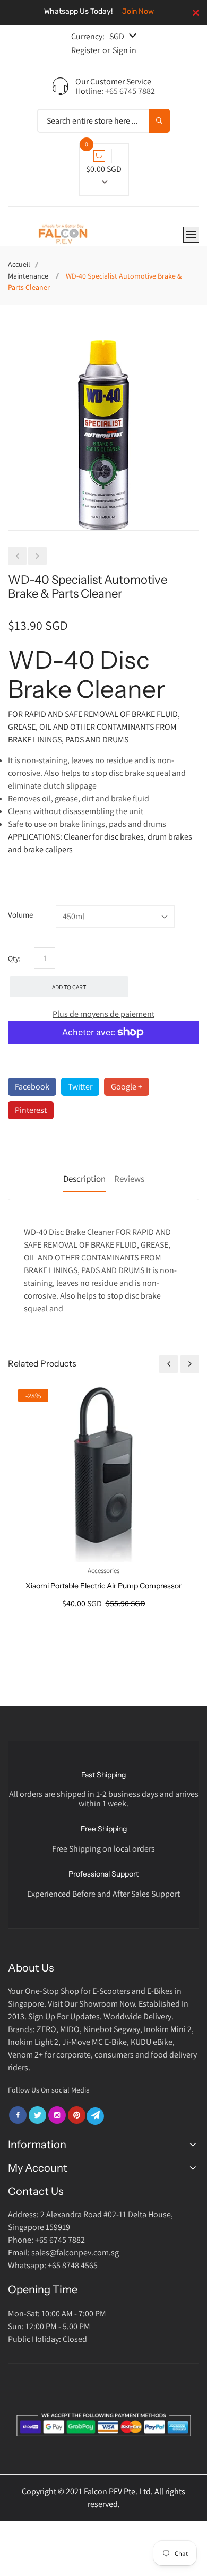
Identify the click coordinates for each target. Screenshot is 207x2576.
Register (85, 50)
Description (84, 1179)
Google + (127, 1087)
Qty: (14, 958)
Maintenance (28, 276)
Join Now (138, 11)
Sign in (124, 50)
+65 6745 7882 (130, 91)
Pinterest (31, 1110)
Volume (20, 915)
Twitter (80, 1087)
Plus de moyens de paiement (103, 1014)
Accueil (19, 264)
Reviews (129, 1179)
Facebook (32, 1087)
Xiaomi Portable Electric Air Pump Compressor (103, 1586)
